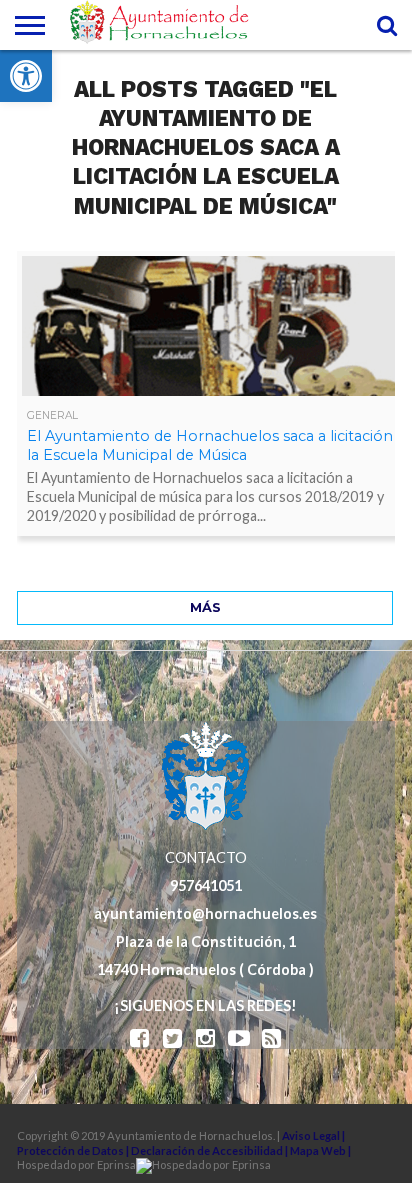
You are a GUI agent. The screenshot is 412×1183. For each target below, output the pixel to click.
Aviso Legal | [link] (313, 1135)
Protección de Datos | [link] (74, 1150)
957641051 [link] (206, 885)
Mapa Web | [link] (320, 1150)
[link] (26, 76)
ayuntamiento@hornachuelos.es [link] (205, 913)
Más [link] (205, 607)
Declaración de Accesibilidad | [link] (210, 1150)
